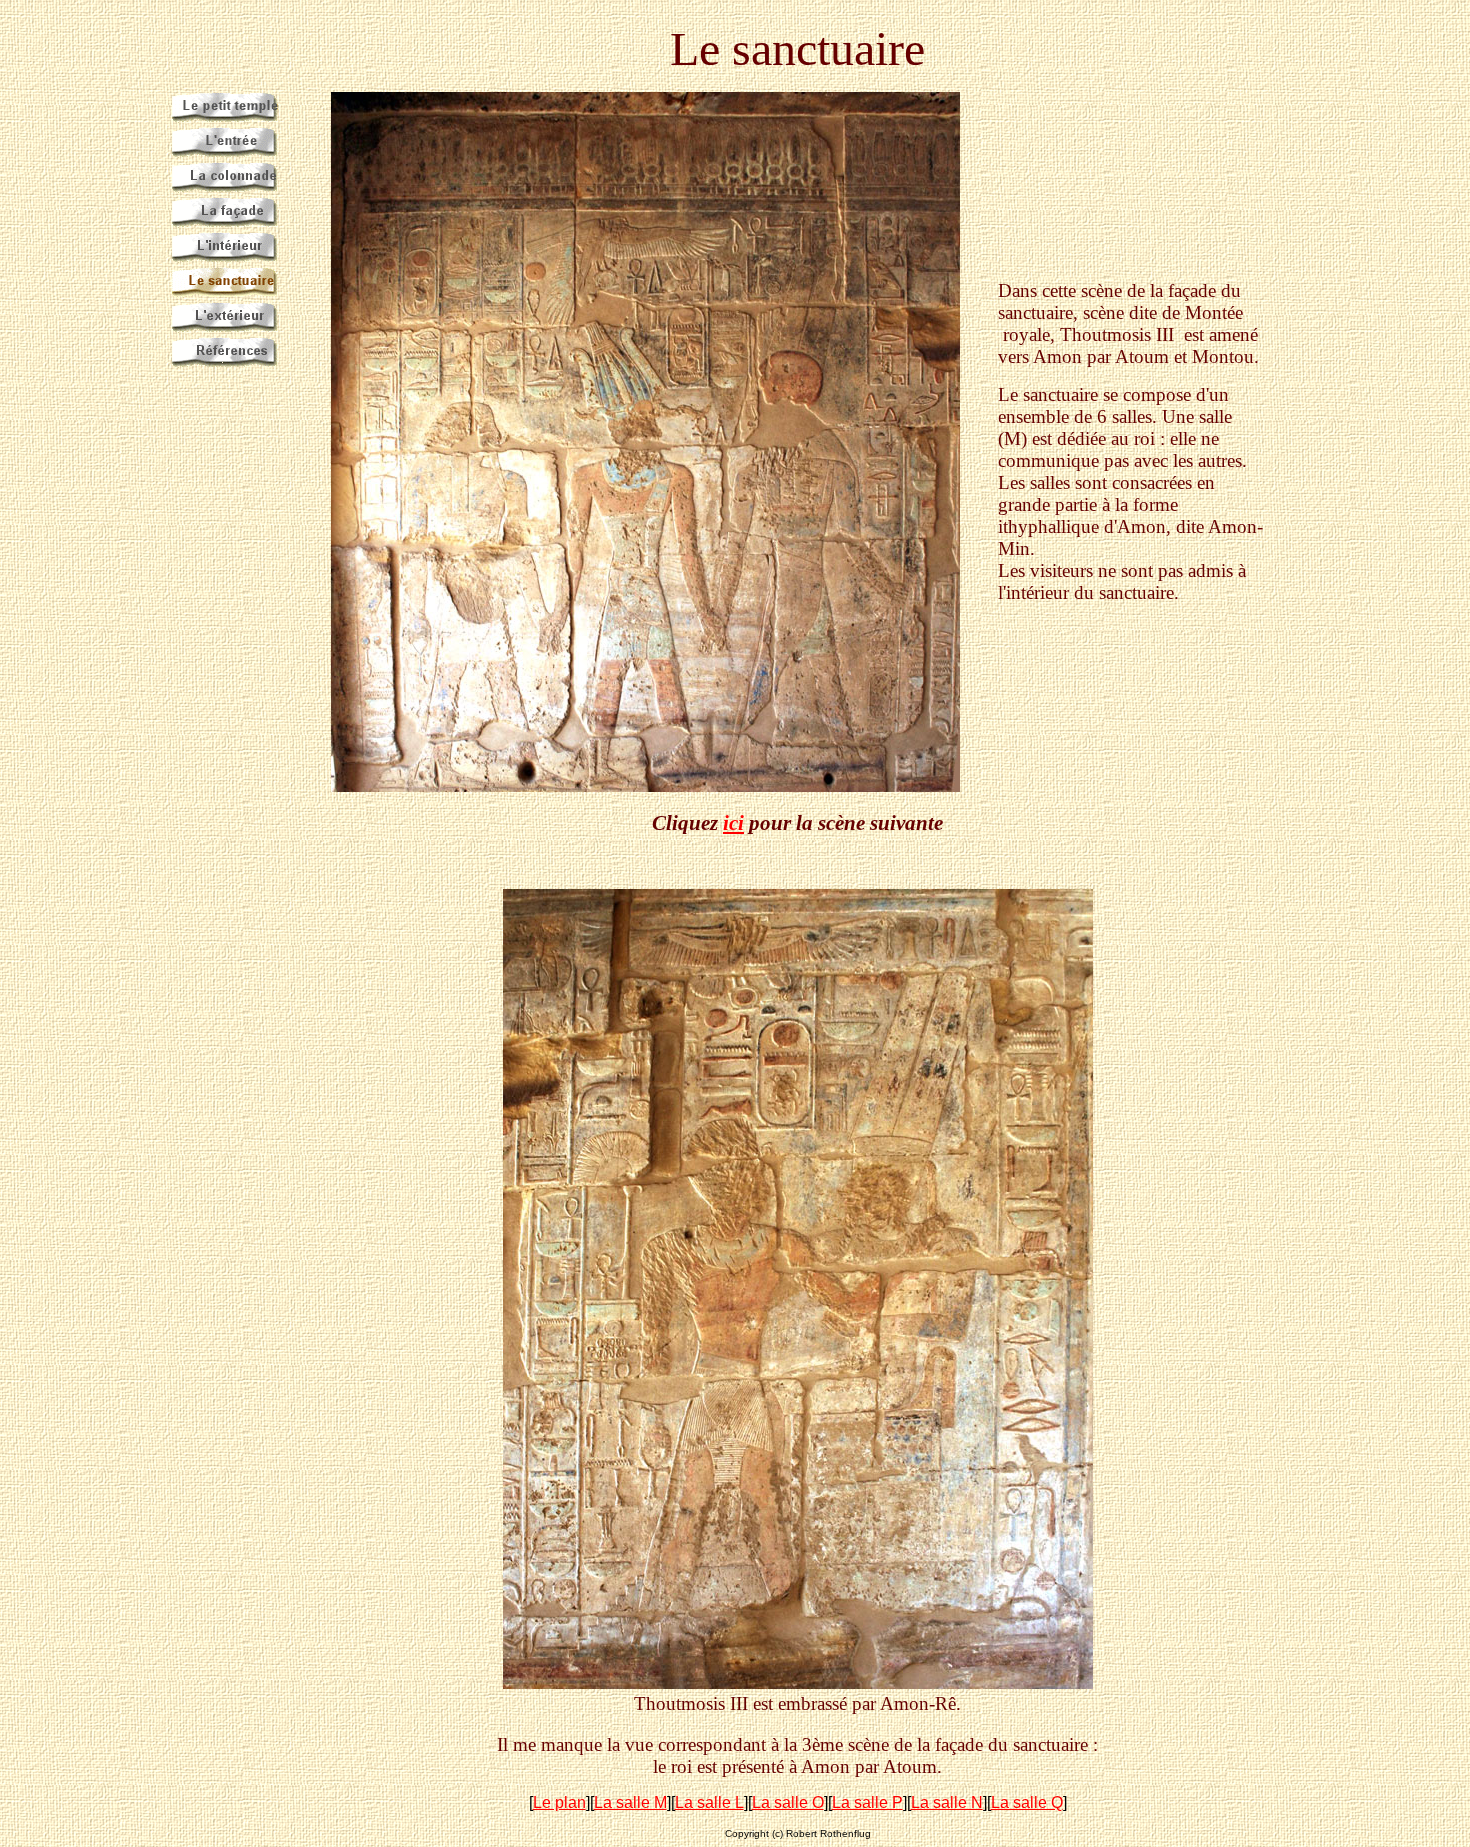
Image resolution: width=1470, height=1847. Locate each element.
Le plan (559, 1802)
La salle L (709, 1802)
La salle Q (1027, 1802)
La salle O (788, 1802)
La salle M (630, 1802)
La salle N (947, 1802)
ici (733, 823)
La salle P (867, 1802)
